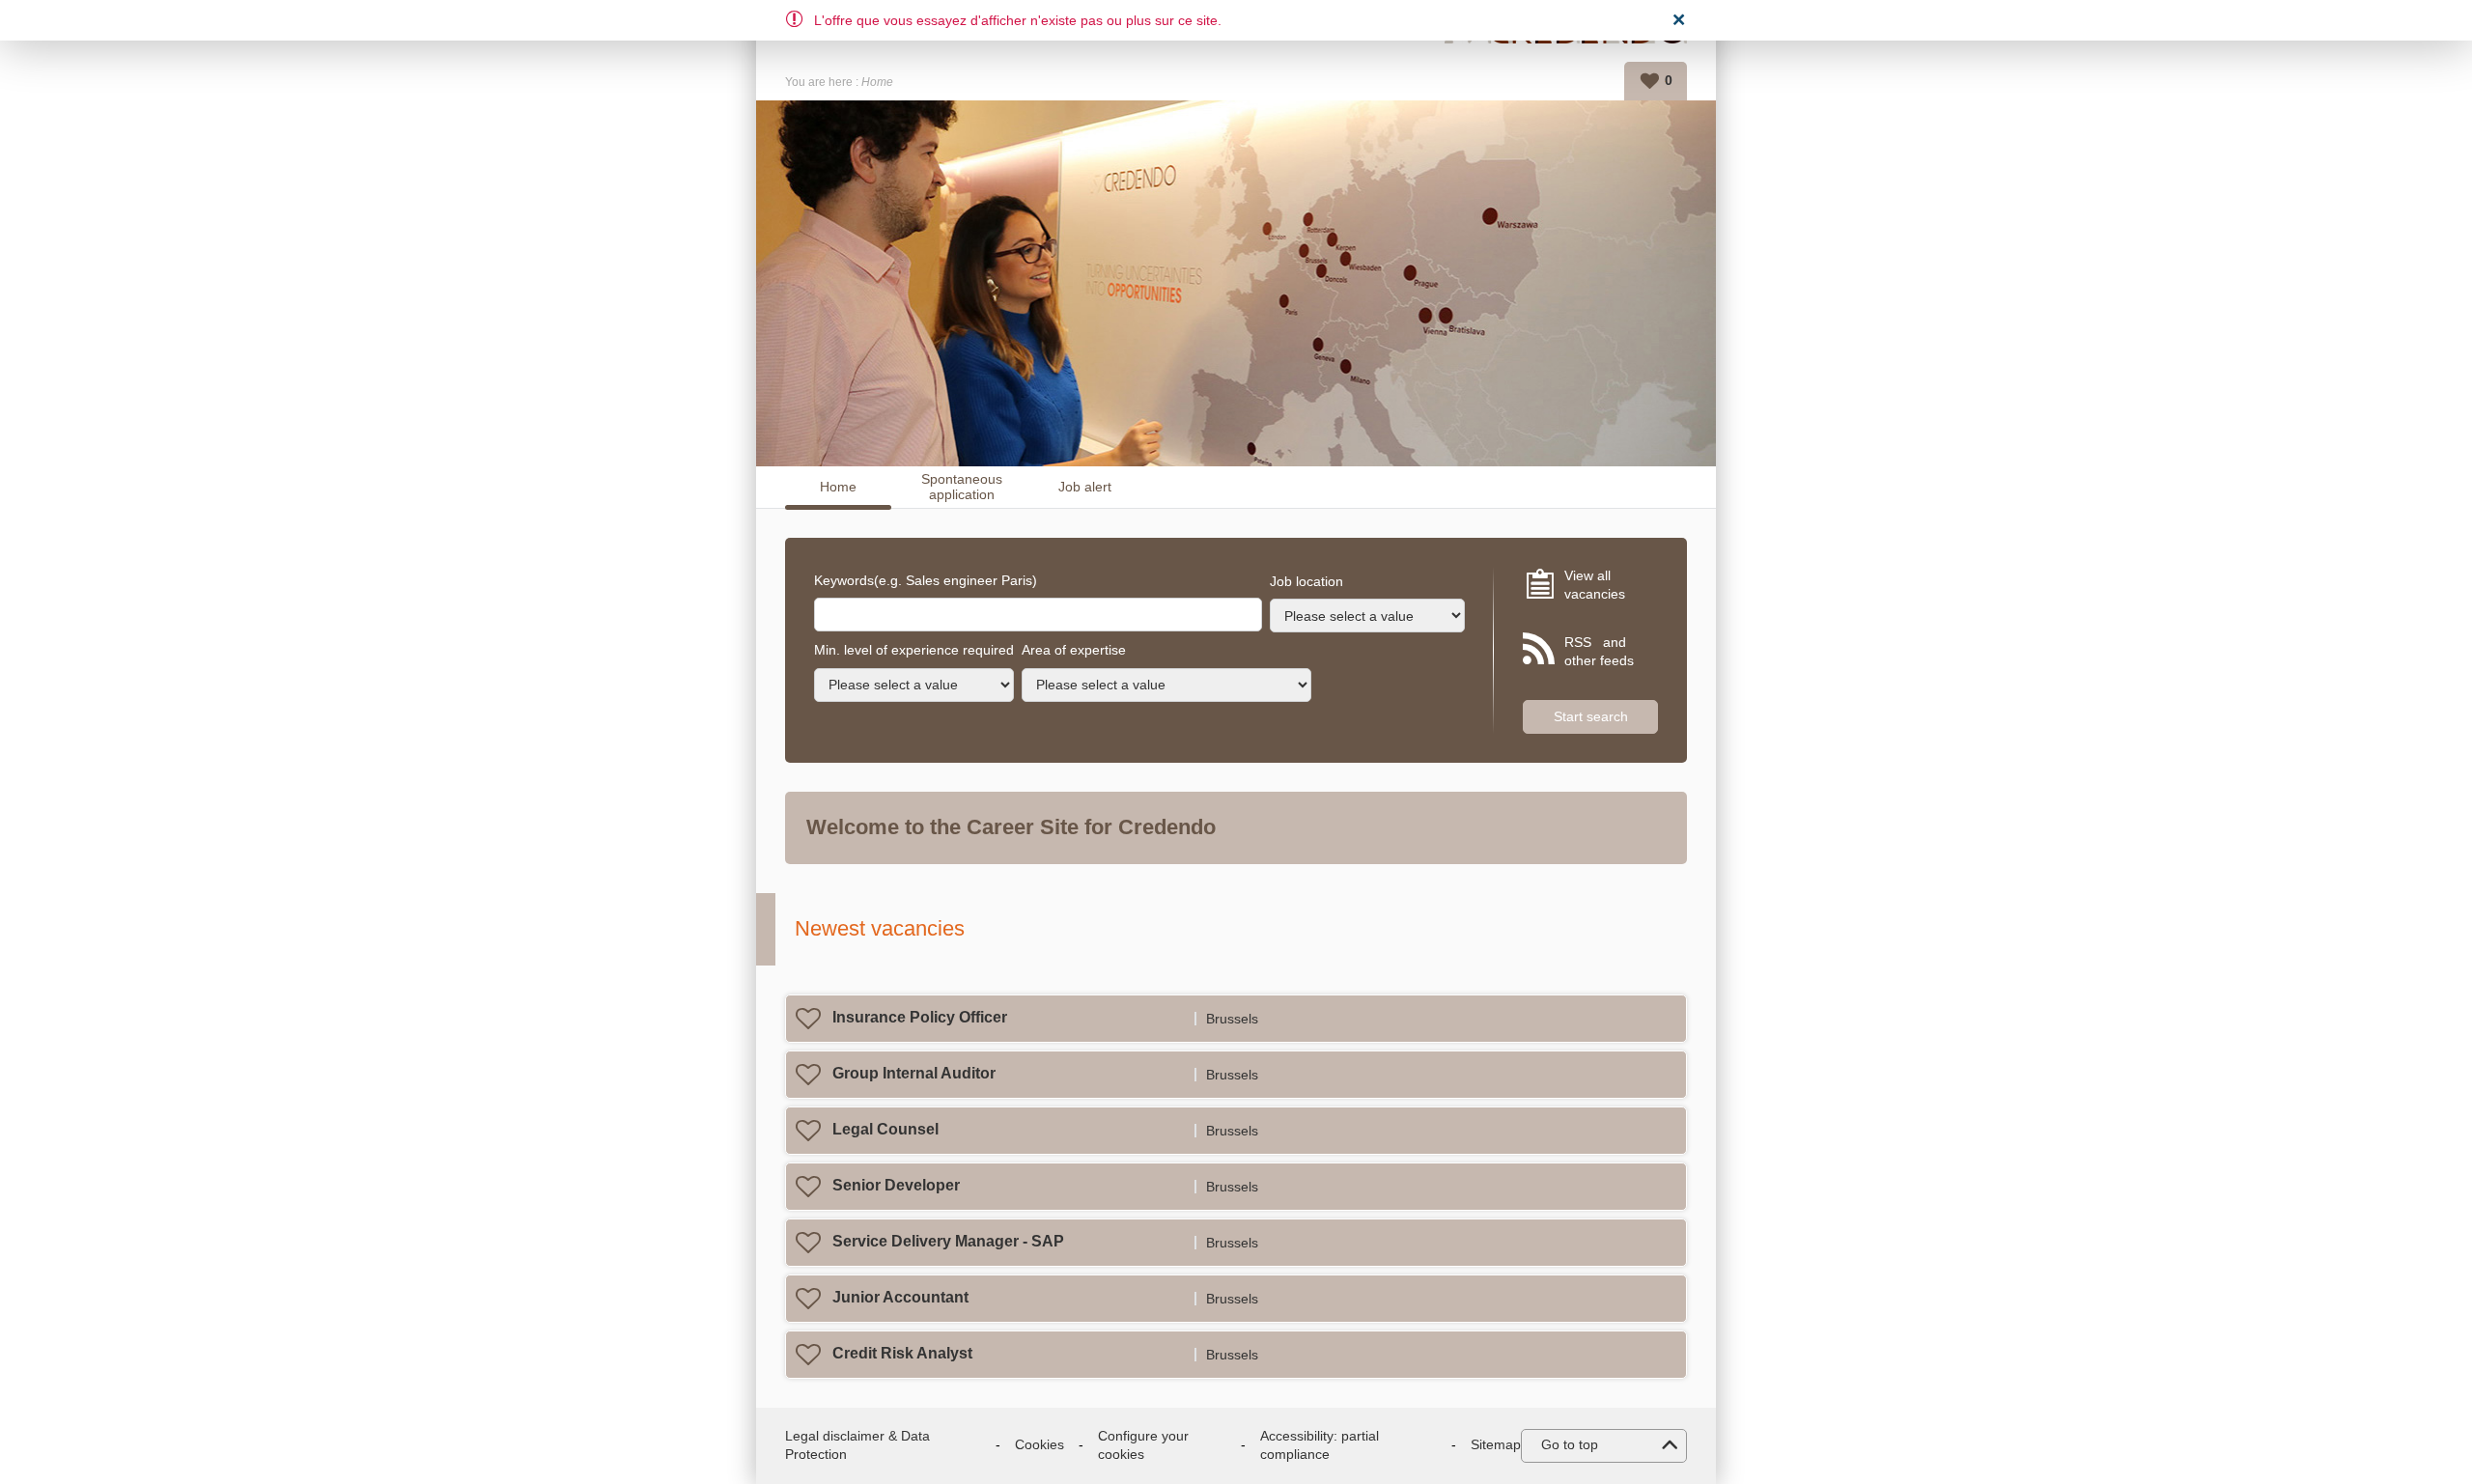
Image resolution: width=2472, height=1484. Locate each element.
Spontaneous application (962, 487)
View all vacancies (1595, 585)
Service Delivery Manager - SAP (948, 1241)
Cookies (1039, 1444)
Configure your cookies (1143, 1445)
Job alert (1085, 487)
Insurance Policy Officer (920, 1017)
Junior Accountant (900, 1297)
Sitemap (1496, 1444)
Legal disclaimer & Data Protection (857, 1445)
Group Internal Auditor (914, 1073)
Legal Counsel (885, 1129)
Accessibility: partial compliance (1320, 1445)
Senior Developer (896, 1185)
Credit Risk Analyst (902, 1353)
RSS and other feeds (1599, 652)
